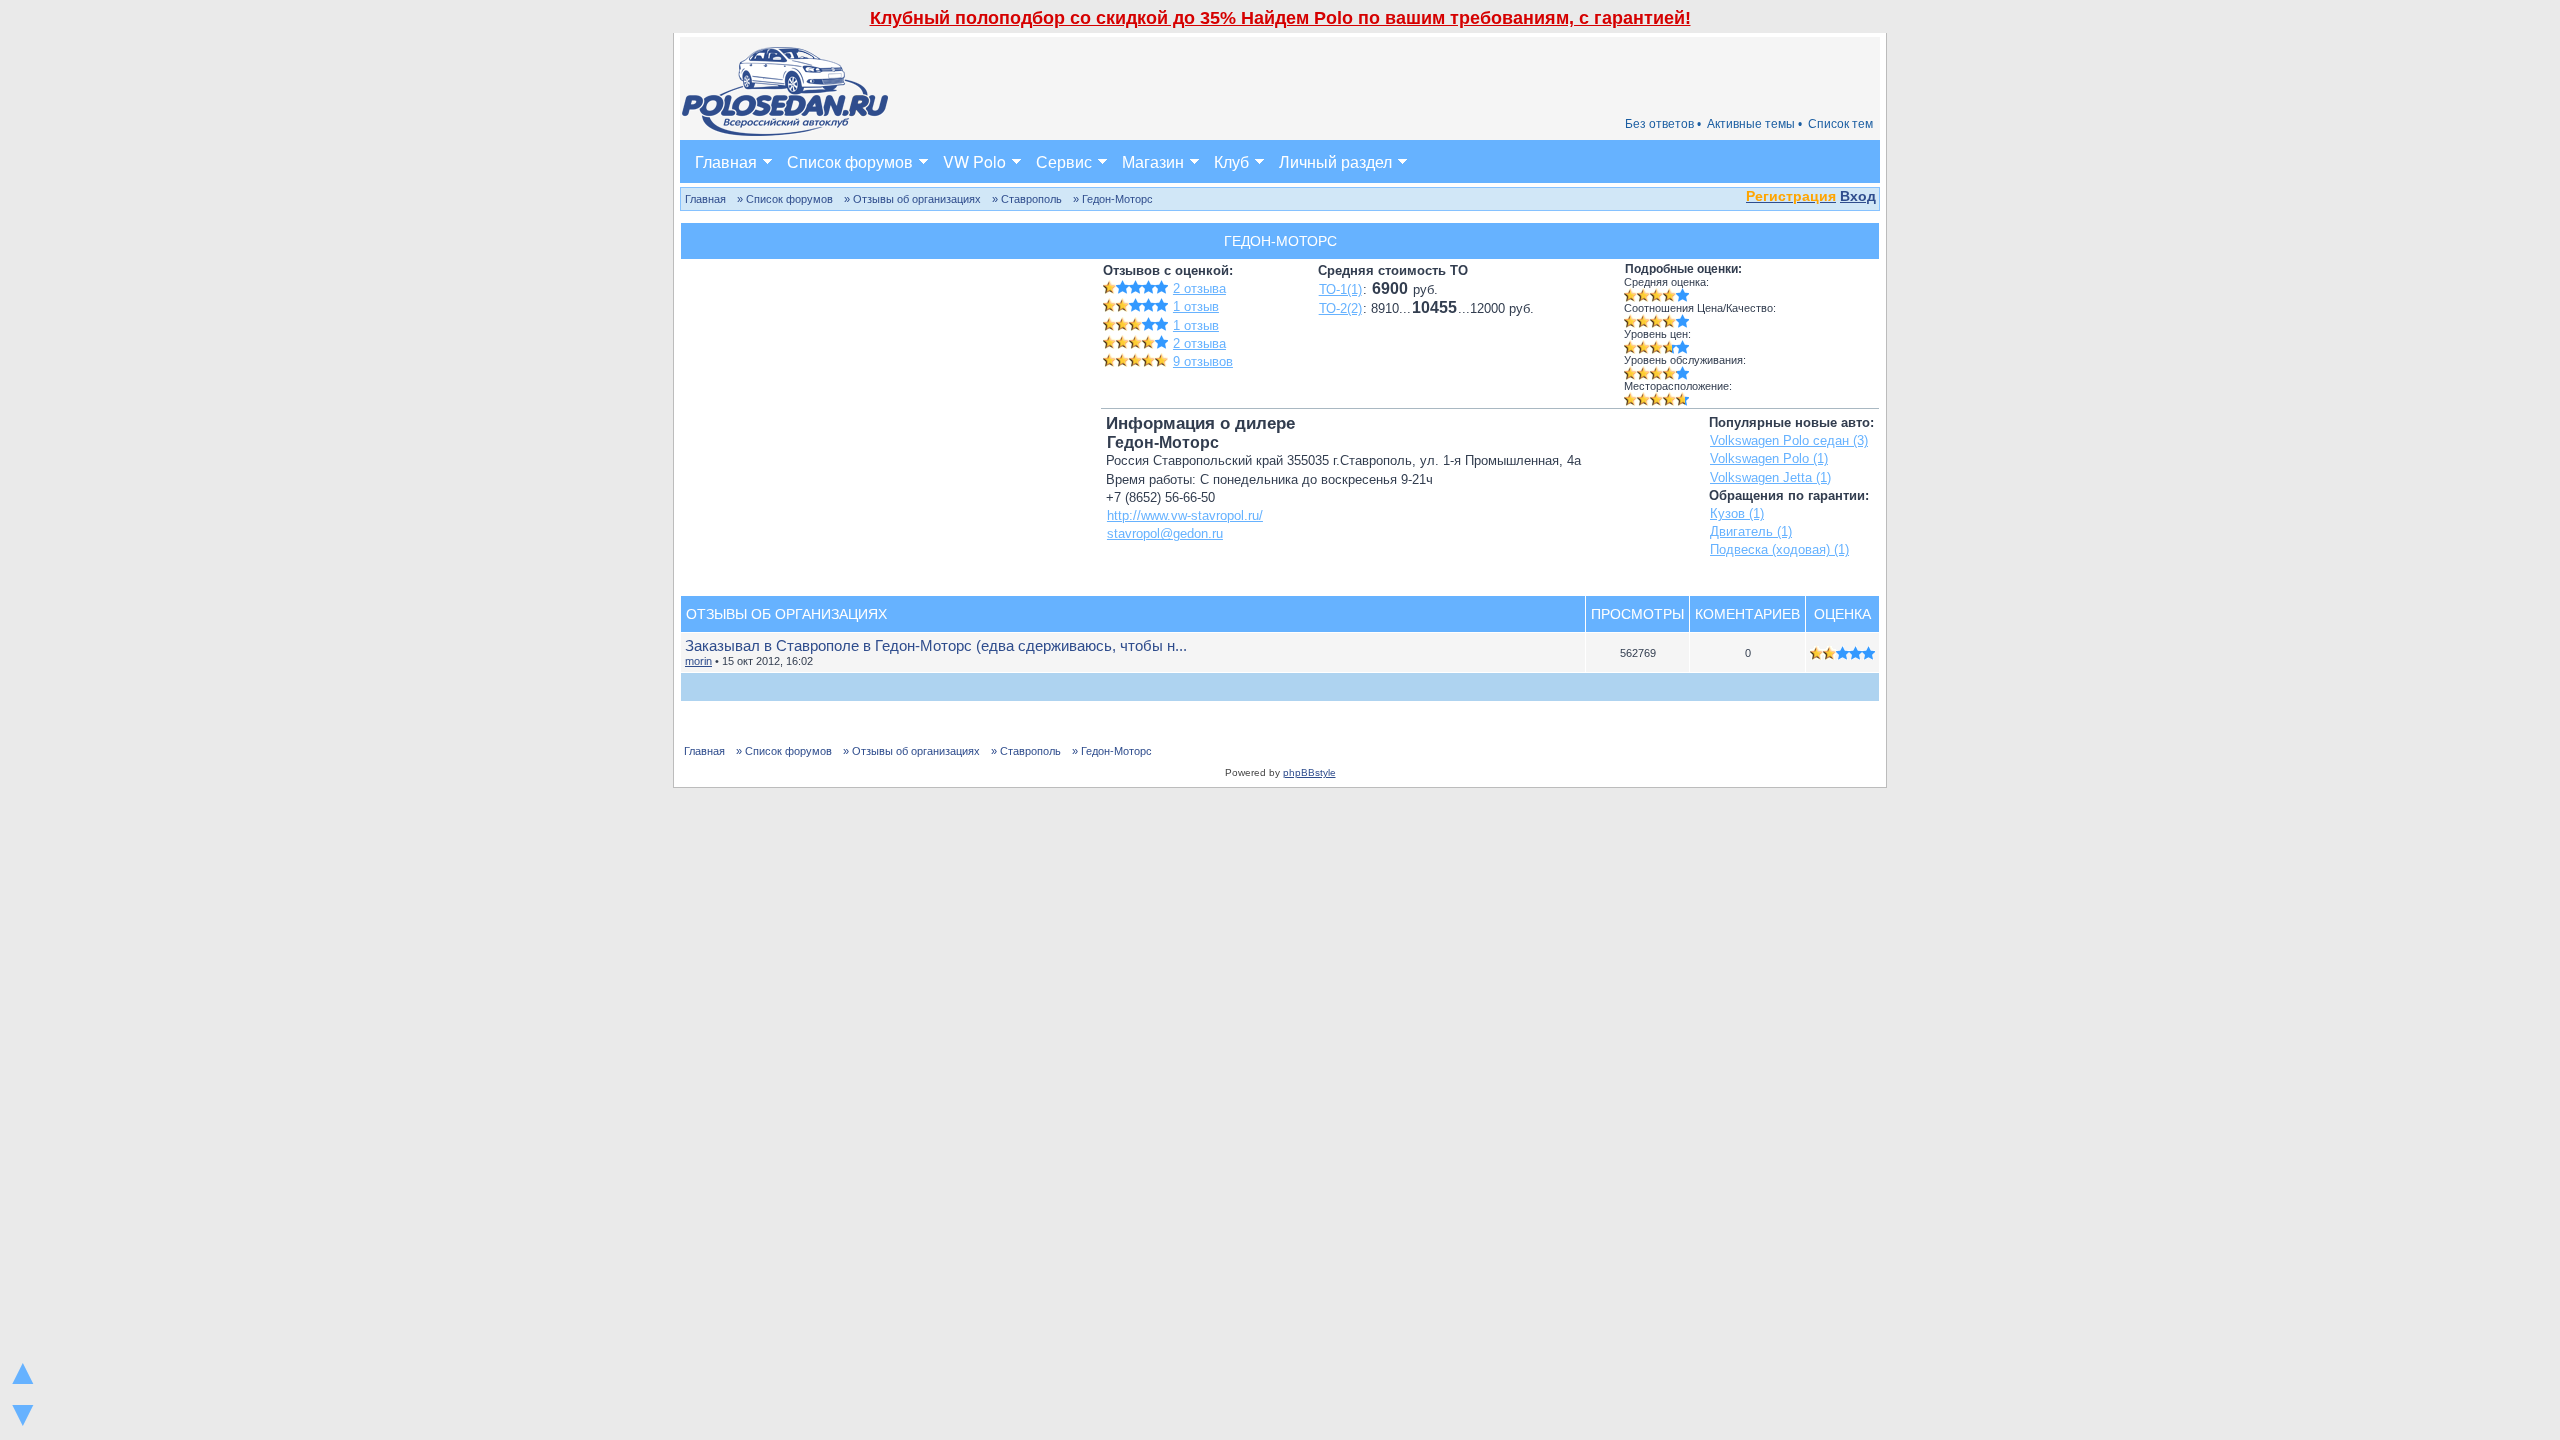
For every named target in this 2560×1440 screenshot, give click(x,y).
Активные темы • (1754, 124)
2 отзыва (1199, 288)
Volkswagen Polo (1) (1769, 458)
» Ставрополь (1027, 199)
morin (698, 661)
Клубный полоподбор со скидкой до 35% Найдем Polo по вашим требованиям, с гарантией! (1280, 18)
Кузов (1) (1737, 513)
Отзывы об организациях (786, 614)
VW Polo (974, 161)
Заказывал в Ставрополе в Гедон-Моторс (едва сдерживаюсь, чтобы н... (936, 645)
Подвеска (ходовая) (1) (1779, 549)
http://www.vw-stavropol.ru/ (1185, 515)
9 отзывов (1203, 361)
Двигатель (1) (1751, 531)
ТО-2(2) (1340, 308)
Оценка (1842, 614)
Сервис (1064, 161)
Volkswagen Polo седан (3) (1789, 440)
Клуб (1231, 161)
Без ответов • (1663, 124)
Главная (726, 161)
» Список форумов (785, 199)
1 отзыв (1196, 306)
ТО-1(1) (1340, 289)
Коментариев (1747, 614)
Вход (1858, 196)
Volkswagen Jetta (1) (1770, 477)
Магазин (1153, 161)
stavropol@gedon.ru (1165, 533)
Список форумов (850, 161)
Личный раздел (1335, 161)
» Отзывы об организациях (912, 199)
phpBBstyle (1309, 772)
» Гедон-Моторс (1113, 199)
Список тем (1840, 124)
